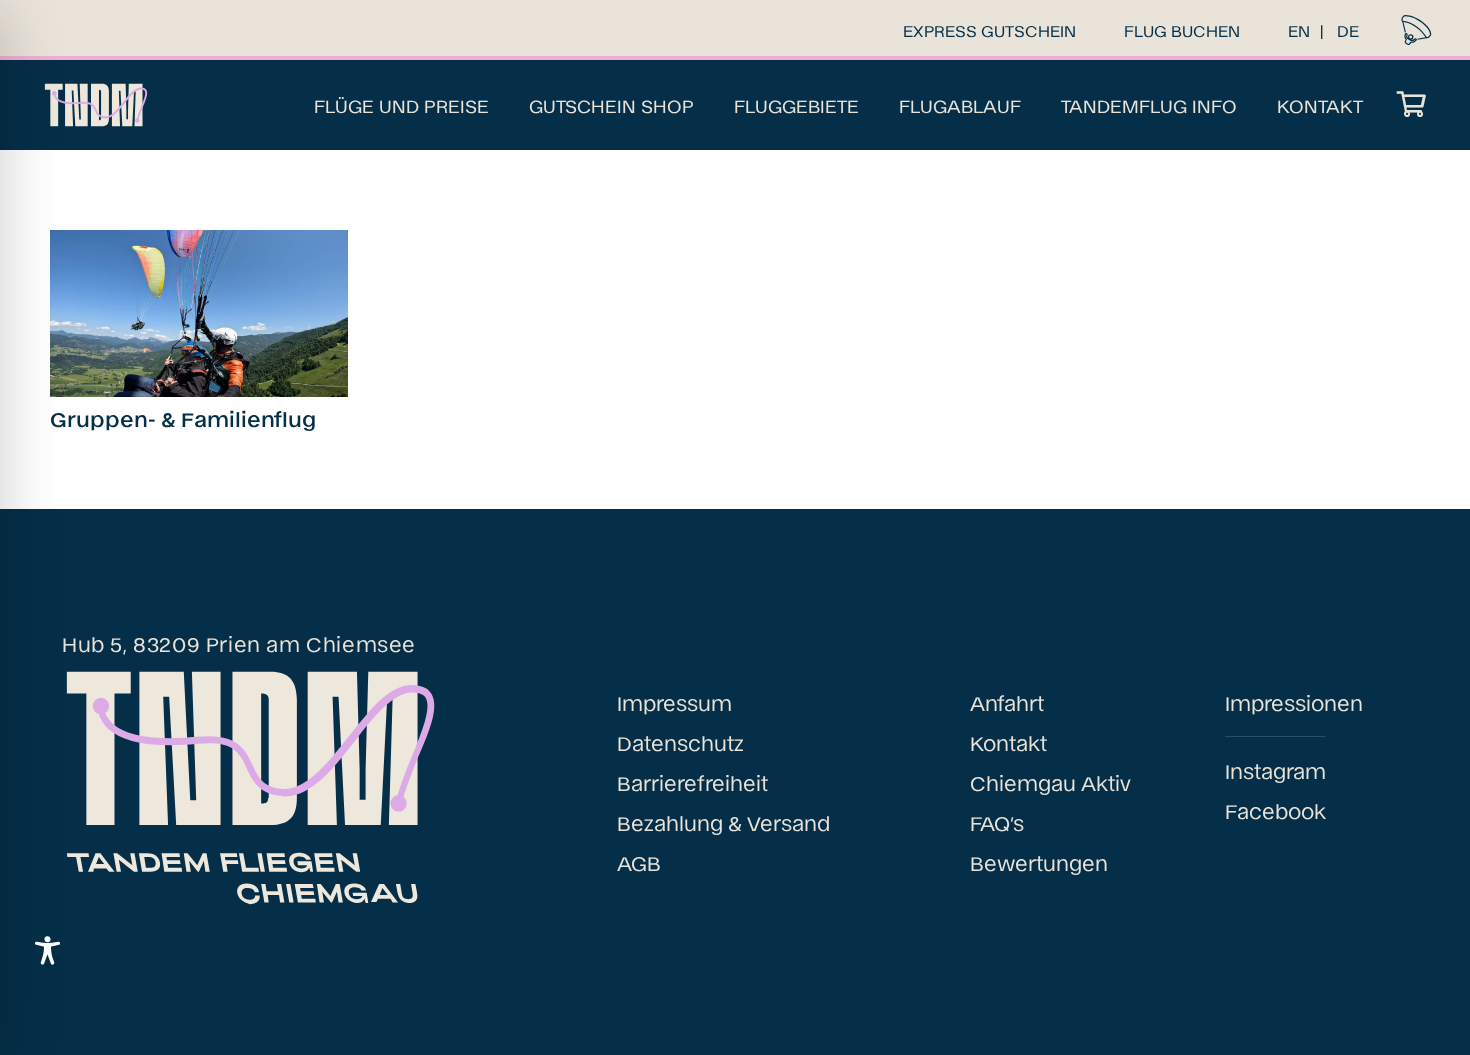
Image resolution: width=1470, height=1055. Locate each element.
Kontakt (1008, 742)
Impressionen (1294, 702)
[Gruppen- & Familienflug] (199, 313)
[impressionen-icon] (1416, 30)
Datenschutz (680, 742)
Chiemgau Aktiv (1050, 782)
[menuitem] (1299, 30)
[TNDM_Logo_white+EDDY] (94, 105)
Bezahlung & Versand (723, 822)
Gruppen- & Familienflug (183, 418)
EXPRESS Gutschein (989, 30)
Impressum (674, 702)
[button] (500, 105)
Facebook (1275, 810)
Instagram (1275, 770)
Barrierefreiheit (692, 782)
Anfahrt (1007, 702)
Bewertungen (1039, 862)
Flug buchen (1182, 30)
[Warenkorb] (1411, 105)
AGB (639, 862)
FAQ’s (997, 822)
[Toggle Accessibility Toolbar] (47, 950)
